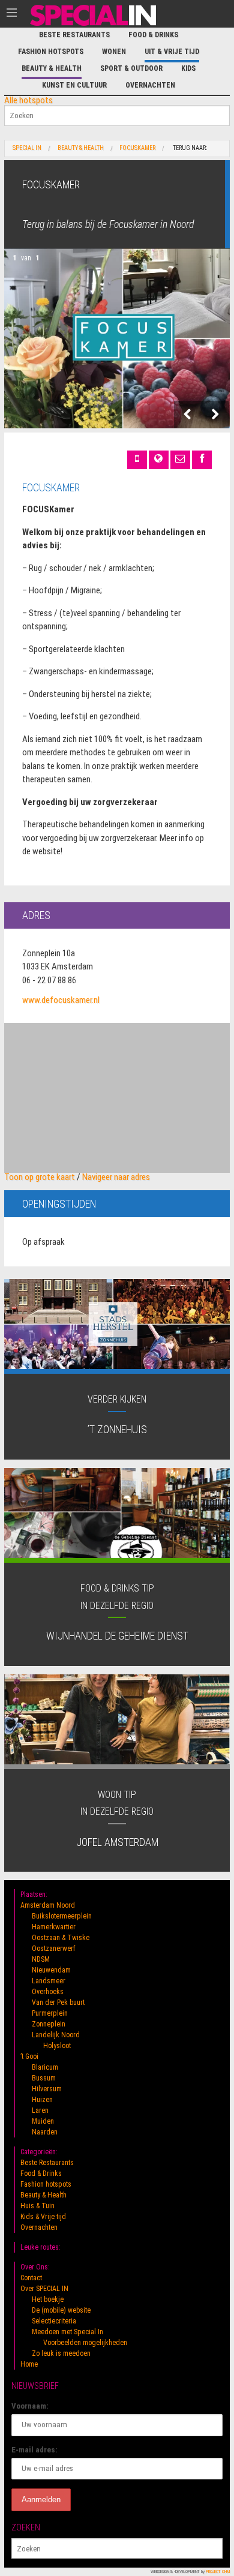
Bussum (44, 2078)
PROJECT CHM (218, 2572)
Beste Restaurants (74, 35)
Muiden (43, 2121)
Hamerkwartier (54, 1927)
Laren (40, 2110)
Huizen (42, 2100)
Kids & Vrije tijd (43, 2217)
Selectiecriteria (54, 2321)
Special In (27, 148)
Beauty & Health (52, 68)
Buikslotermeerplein (62, 1916)
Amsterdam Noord (48, 1905)
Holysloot (57, 2046)
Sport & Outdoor (131, 68)
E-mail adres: (34, 2450)
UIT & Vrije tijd (172, 52)
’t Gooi (29, 2056)
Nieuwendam (51, 1970)
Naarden (45, 2132)
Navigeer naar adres (116, 1177)
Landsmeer (49, 1981)
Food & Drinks (153, 35)
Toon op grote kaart (40, 1177)
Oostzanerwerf (54, 1948)
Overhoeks (48, 1992)
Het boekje (48, 2299)
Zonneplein (49, 2024)
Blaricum (45, 2067)
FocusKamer (137, 148)
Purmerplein (50, 2013)
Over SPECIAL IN (44, 2289)
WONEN (114, 52)
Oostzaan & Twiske (61, 1938)
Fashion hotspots (51, 52)
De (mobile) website (61, 2310)
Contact (31, 2278)
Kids (188, 68)
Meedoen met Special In (67, 2332)
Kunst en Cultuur (74, 85)
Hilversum (47, 2089)
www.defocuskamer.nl (61, 1000)
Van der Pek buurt (58, 2002)
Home (29, 2364)
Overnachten (150, 85)
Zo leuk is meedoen (61, 2353)
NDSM (41, 1959)
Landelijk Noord (56, 2035)
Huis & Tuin (37, 2206)
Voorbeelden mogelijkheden (85, 2343)
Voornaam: (30, 2406)
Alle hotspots (28, 100)
